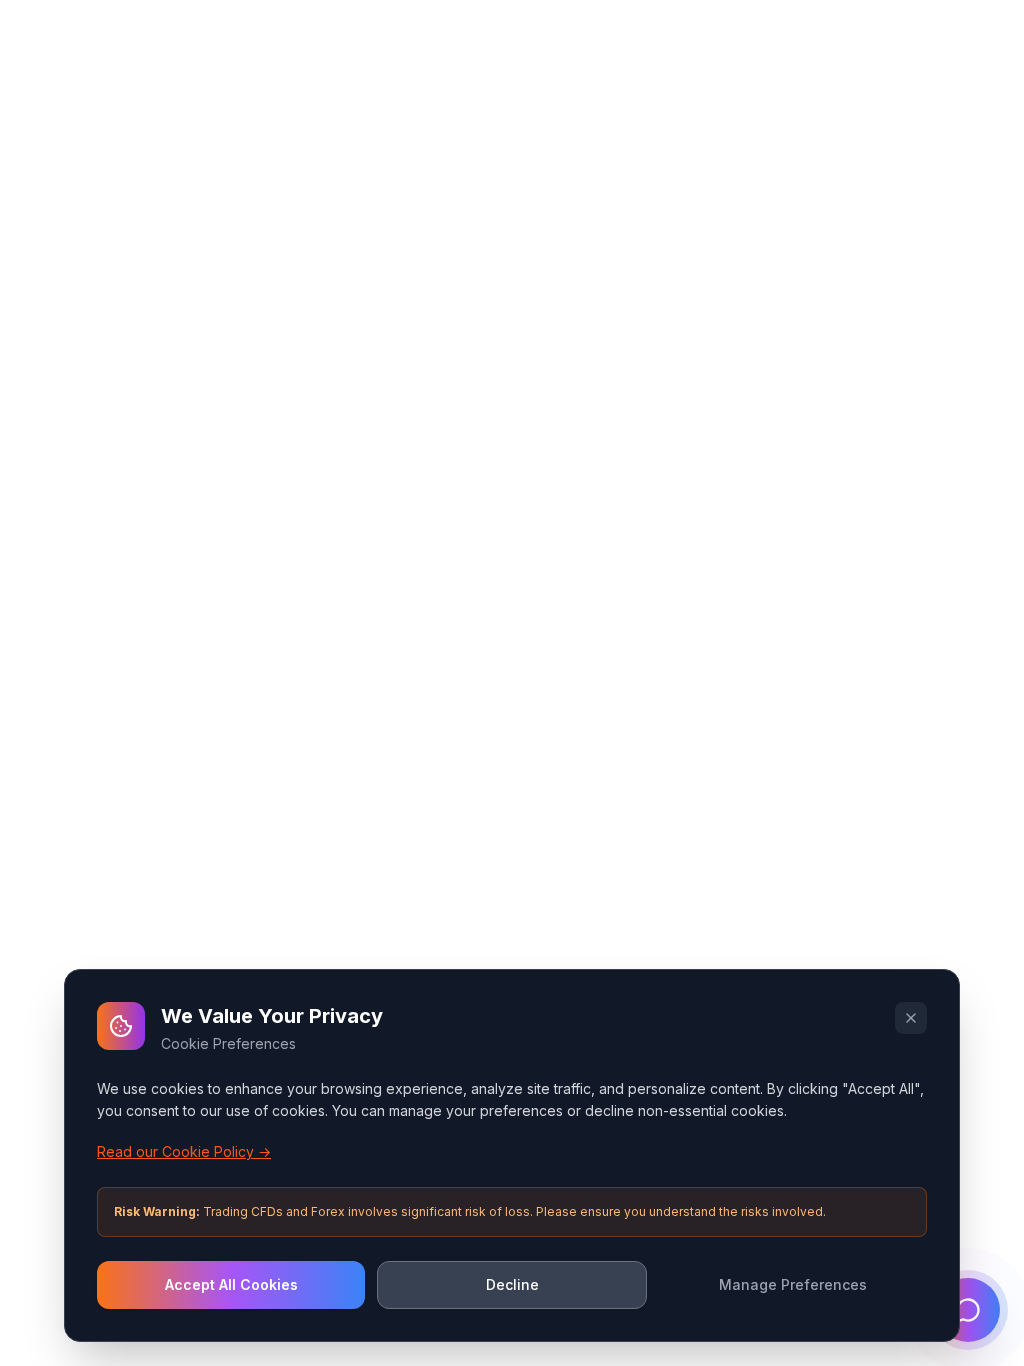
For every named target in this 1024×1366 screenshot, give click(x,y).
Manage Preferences (793, 1284)
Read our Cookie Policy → (184, 1151)
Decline (512, 1284)
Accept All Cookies (231, 1284)
